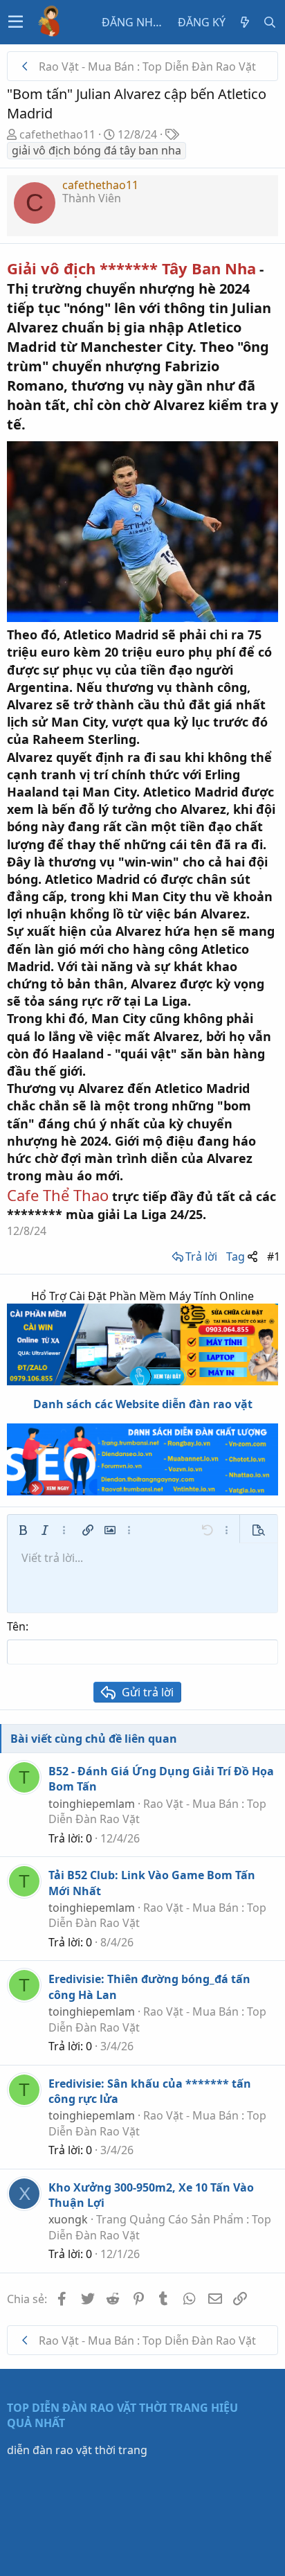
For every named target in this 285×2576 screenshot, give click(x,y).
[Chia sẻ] (252, 1256)
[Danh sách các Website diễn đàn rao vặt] (142, 1460)
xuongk (68, 2219)
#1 (274, 1256)
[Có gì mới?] (245, 22)
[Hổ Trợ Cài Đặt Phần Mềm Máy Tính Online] (142, 1344)
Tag (236, 1256)
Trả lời (201, 1256)
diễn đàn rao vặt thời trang (77, 2450)
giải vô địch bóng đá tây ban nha (96, 150)
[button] (16, 22)
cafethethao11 (57, 134)
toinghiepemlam (92, 1804)
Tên (16, 1626)
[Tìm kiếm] (270, 22)
